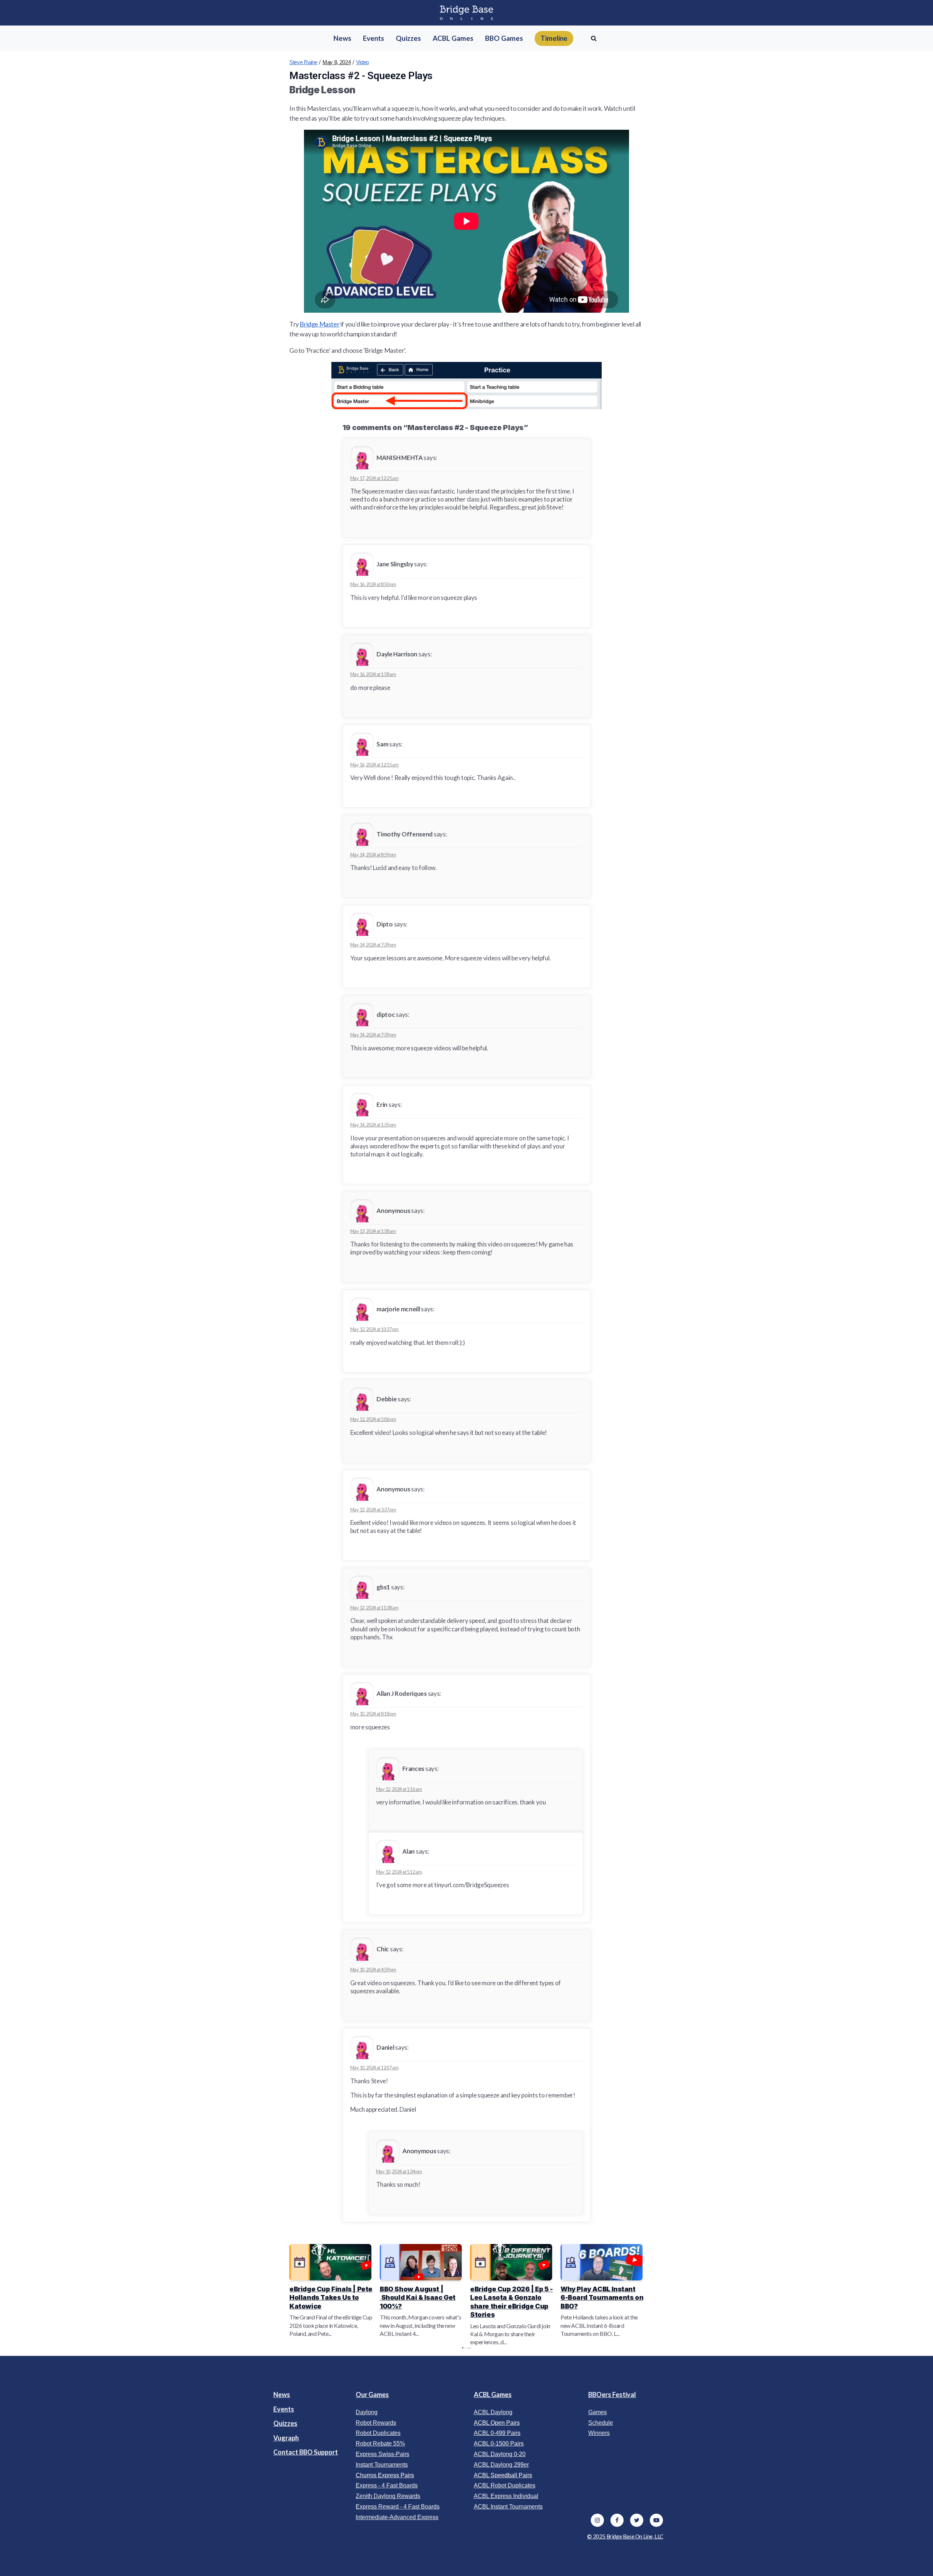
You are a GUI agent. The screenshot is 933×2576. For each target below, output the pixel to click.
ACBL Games (493, 2394)
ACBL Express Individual (506, 2496)
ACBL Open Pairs (497, 2423)
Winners (599, 2433)
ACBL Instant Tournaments (508, 2507)
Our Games (372, 2394)
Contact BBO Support (306, 2452)
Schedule (601, 2423)
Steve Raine (303, 62)
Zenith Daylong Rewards (388, 2496)
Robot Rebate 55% (380, 2444)
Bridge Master (319, 324)
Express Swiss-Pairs (382, 2454)
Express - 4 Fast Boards (387, 2485)
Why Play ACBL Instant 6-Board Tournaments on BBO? (602, 2298)
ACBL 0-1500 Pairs (499, 2444)
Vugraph (286, 2438)
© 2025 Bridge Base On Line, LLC (625, 2536)
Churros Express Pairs (385, 2475)
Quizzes (285, 2423)
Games (598, 2412)
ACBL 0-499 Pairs (497, 2433)
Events (284, 2409)
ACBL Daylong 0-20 (500, 2454)
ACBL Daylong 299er (501, 2465)
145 (468, 2348)
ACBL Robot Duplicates (505, 2485)
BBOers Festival (612, 2394)
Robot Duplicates (378, 2433)
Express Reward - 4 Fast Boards (398, 2507)
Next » (470, 2348)
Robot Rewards (376, 2423)
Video (363, 62)
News (282, 2394)
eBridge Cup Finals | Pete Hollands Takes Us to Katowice (331, 2298)
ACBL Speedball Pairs (503, 2475)
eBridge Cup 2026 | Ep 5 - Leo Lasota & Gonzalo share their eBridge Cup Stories (512, 2302)
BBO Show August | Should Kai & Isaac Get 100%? (418, 2298)
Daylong (367, 2412)
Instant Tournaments (382, 2465)
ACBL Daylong (493, 2412)
